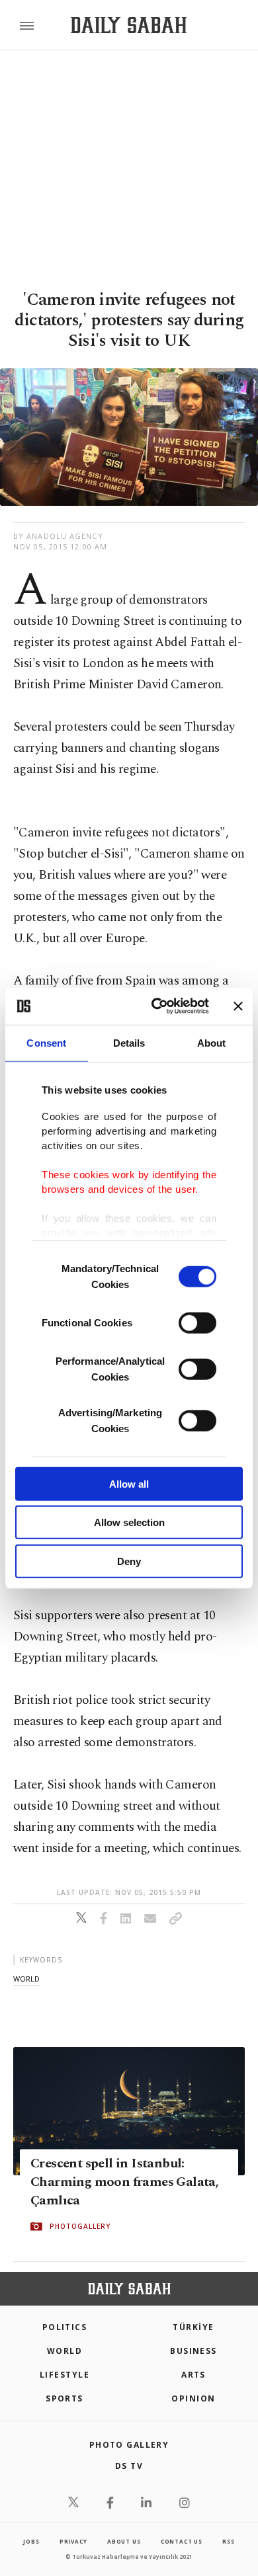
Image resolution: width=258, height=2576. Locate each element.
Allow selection (129, 1522)
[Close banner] (238, 1006)
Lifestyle (64, 2375)
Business (193, 2351)
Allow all (129, 1483)
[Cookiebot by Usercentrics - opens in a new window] (156, 1006)
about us (124, 2541)
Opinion (193, 2398)
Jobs (31, 2541)
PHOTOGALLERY (80, 2226)
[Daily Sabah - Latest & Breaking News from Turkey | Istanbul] (129, 25)
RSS (228, 2541)
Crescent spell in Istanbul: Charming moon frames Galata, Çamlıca (124, 2182)
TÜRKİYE (193, 2327)
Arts (193, 2375)
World (64, 2351)
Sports (64, 2398)
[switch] (197, 1322)
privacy (73, 2541)
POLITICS (65, 2327)
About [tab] (212, 1042)
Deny (129, 1561)
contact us (182, 2541)
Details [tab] (129, 1042)
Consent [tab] (46, 1042)
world (26, 1979)
